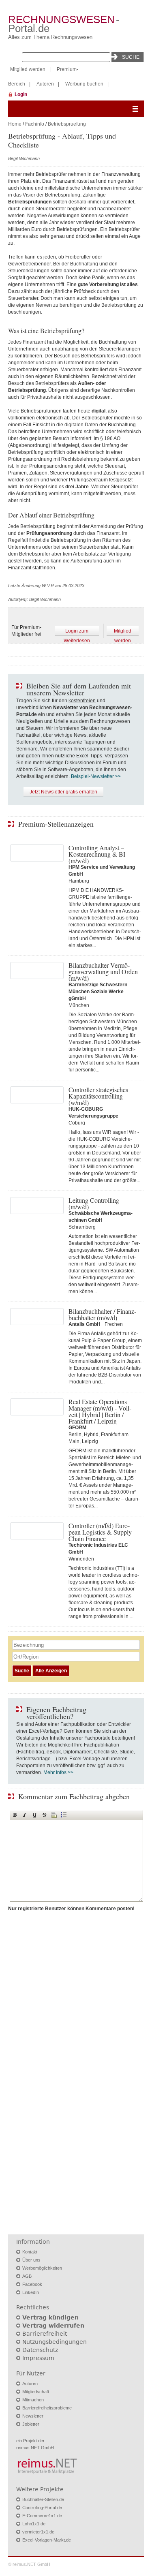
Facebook (32, 2284)
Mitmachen (33, 2400)
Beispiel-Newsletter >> (96, 776)
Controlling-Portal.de (42, 2508)
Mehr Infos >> (58, 1772)
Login (21, 94)
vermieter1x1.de (38, 2532)
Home (15, 124)
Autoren (45, 84)
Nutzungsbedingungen (55, 2342)
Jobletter (31, 2424)
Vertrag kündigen (50, 2317)
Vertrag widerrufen (53, 2326)
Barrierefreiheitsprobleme (47, 2408)
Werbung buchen (84, 84)
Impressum (38, 2358)
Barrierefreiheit (45, 2334)
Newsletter (33, 2416)
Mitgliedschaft (36, 2392)
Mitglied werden (28, 69)
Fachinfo (35, 124)
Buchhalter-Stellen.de (43, 2499)
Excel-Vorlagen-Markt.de (47, 2540)
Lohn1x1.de (34, 2524)
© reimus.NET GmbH (29, 2564)
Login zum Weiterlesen (77, 632)
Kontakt (30, 2252)
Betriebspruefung (67, 124)
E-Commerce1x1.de (42, 2516)
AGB (27, 2276)
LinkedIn (31, 2292)
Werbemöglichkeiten (42, 2268)
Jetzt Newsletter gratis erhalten (63, 792)
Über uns (31, 2260)
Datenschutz (40, 2350)
